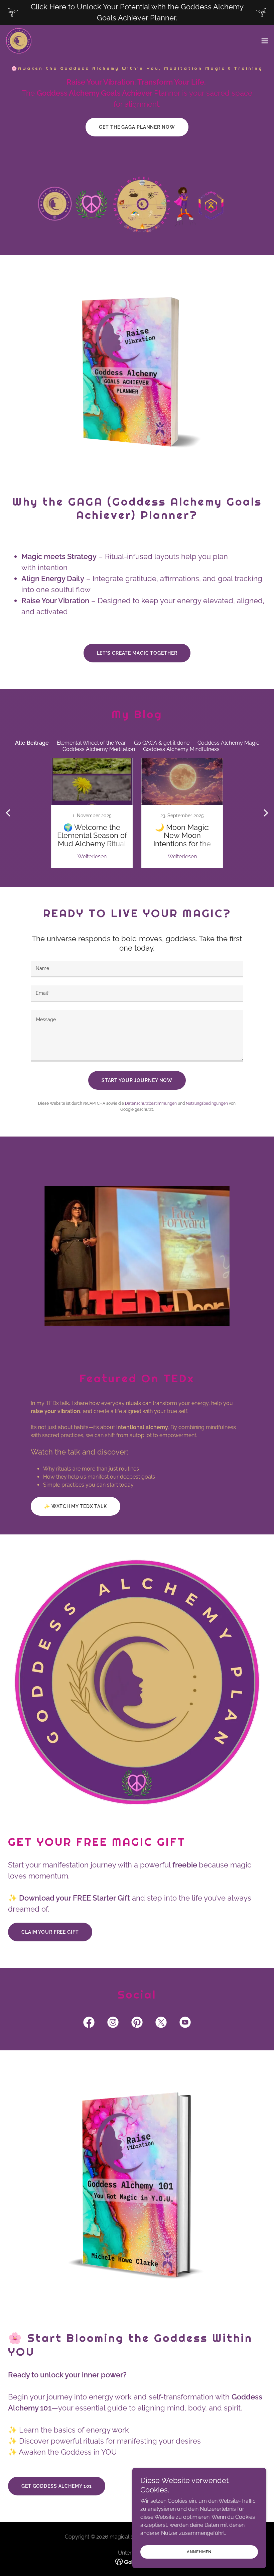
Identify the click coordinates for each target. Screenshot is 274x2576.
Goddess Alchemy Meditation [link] (99, 749)
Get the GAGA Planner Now (137, 127)
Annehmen (199, 2552)
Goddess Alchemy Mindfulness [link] (181, 749)
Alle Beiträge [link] (32, 743)
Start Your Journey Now (137, 1080)
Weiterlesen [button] (92, 856)
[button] (265, 41)
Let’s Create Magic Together (137, 653)
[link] (19, 41)
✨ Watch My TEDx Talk (76, 1506)
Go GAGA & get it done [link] (162, 743)
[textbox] (137, 969)
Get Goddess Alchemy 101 (57, 2486)
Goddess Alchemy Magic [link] (228, 743)
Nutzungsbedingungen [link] (207, 1103)
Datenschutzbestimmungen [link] (151, 1103)
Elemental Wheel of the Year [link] (91, 743)
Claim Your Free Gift (50, 1932)
